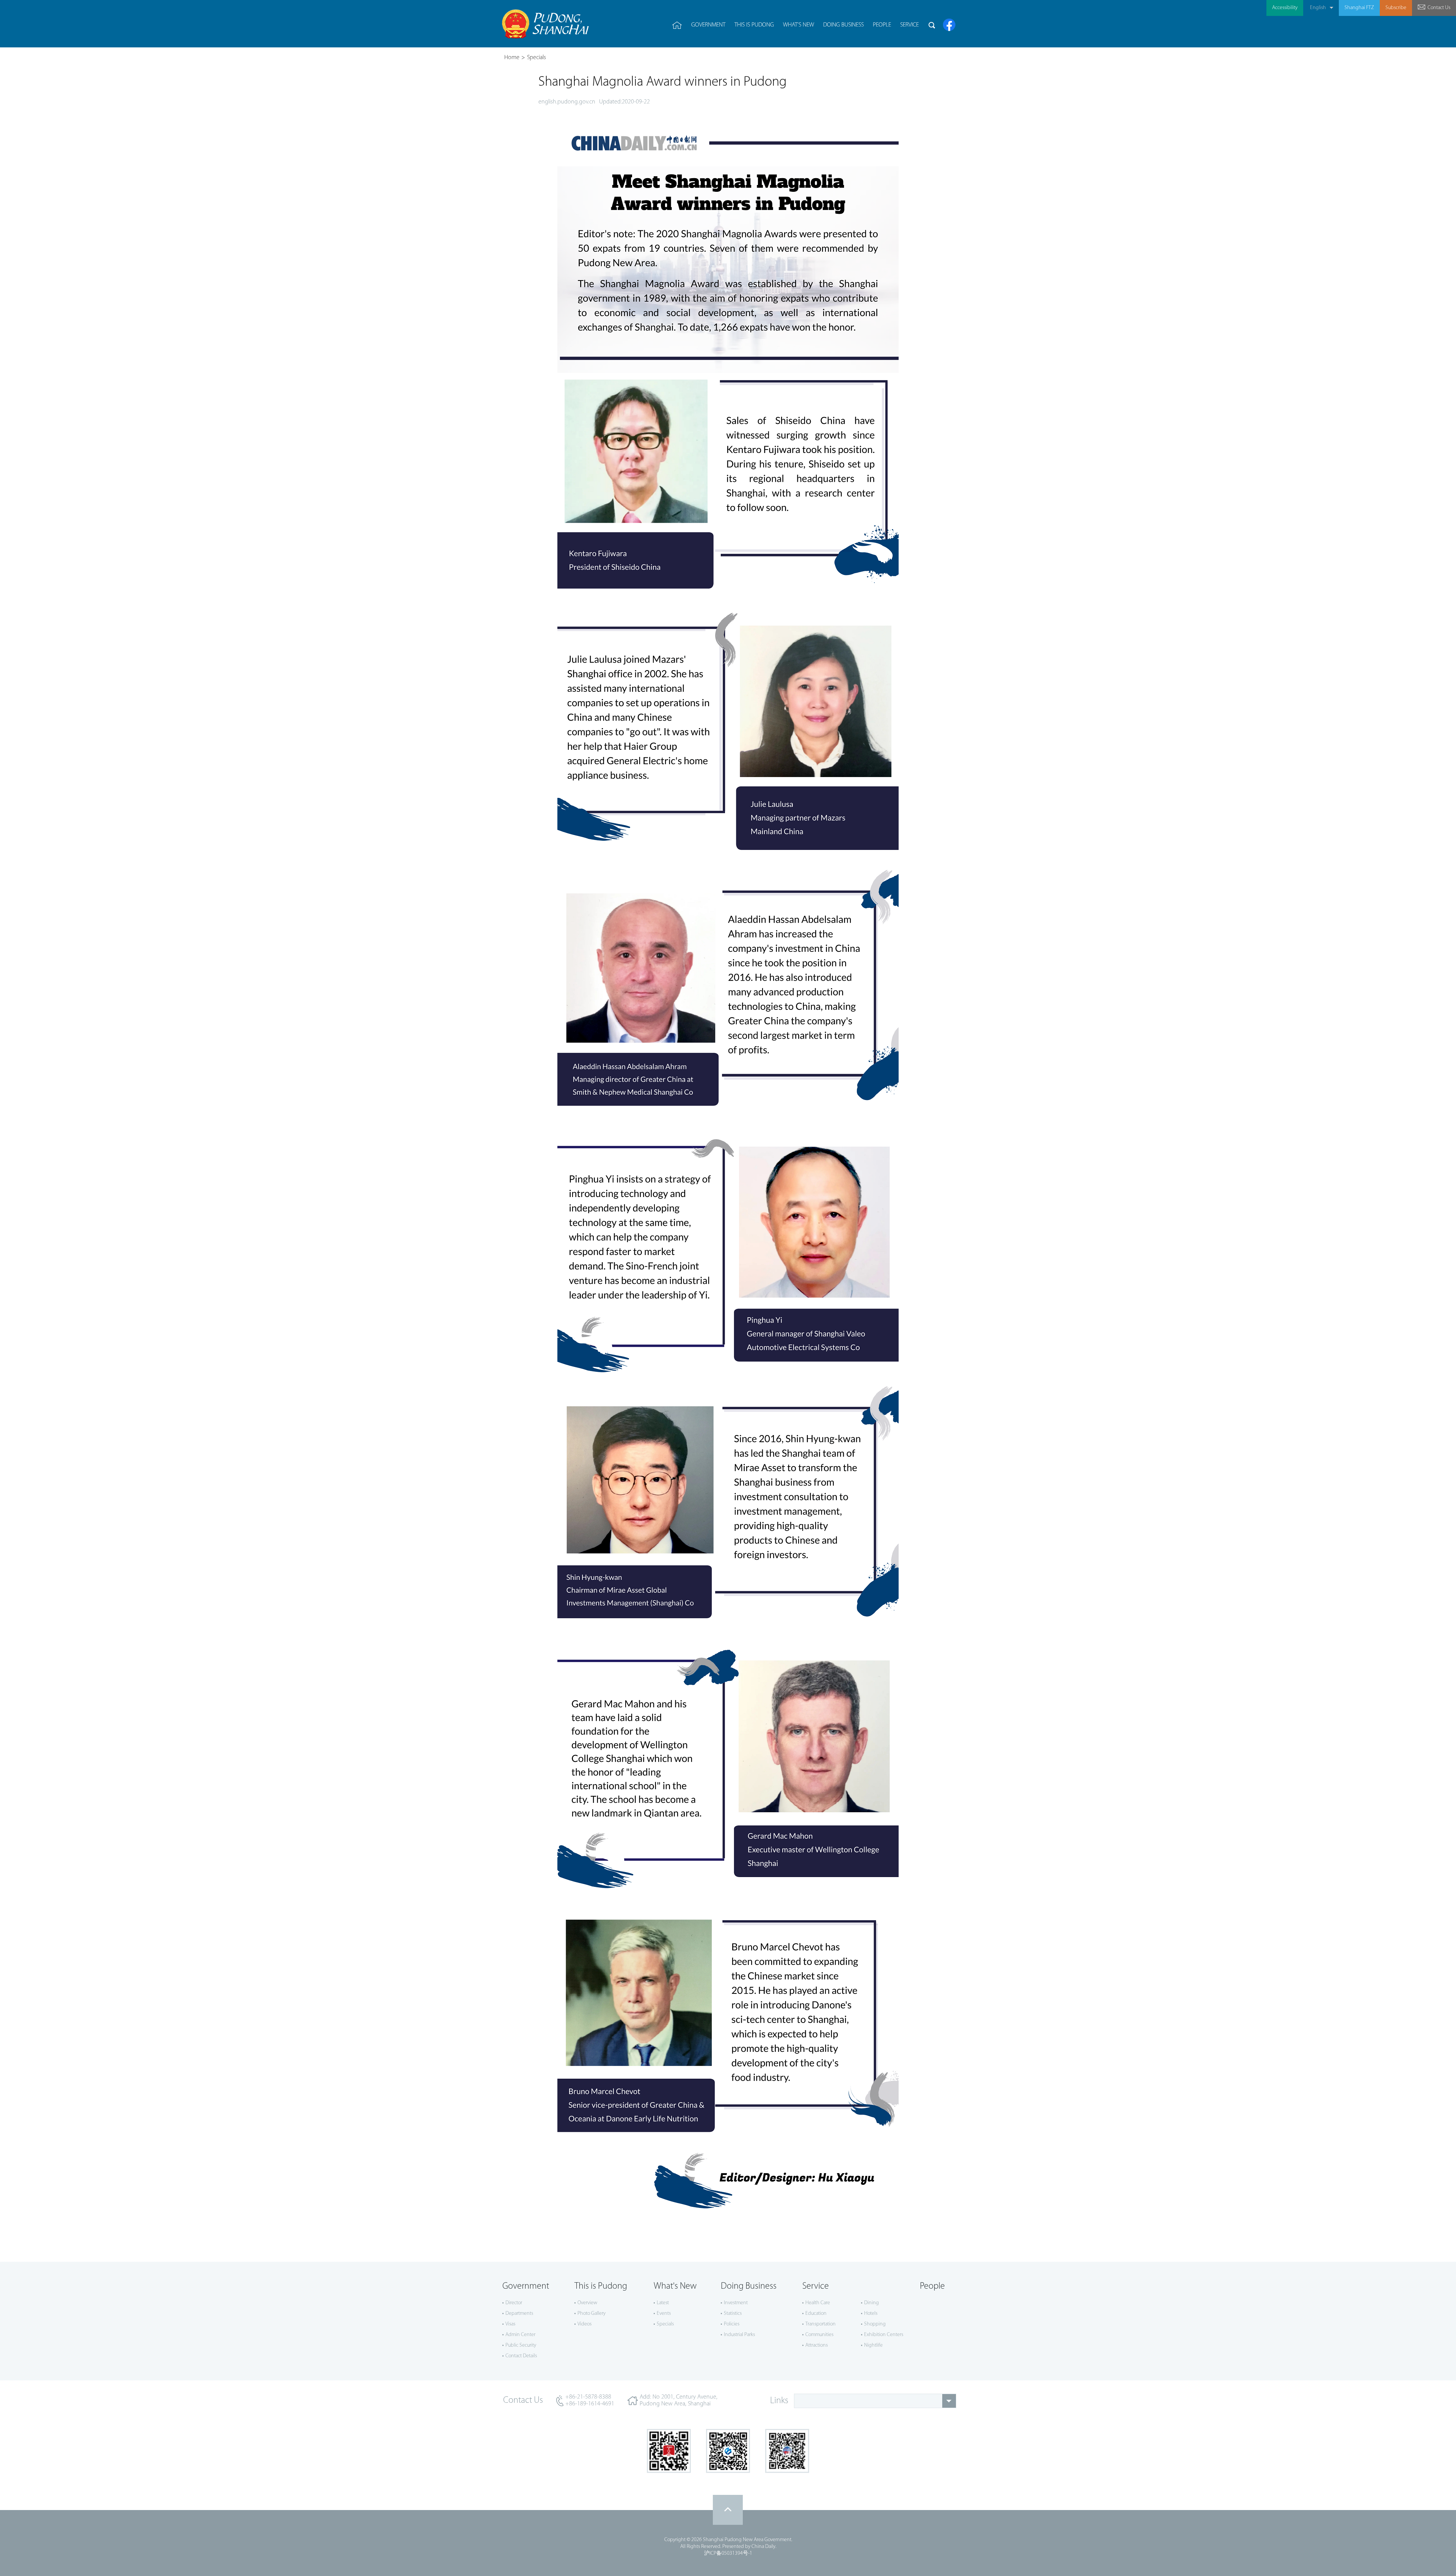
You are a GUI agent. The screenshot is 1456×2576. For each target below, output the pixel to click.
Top (728, 2510)
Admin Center (520, 2335)
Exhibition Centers (884, 2335)
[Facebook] (949, 25)
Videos (584, 2324)
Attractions (817, 2345)
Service (816, 2286)
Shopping (875, 2324)
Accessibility (1285, 8)
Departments (519, 2314)
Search (932, 25)
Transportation (821, 2324)
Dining (872, 2303)
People (932, 2286)
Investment (736, 2303)
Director (514, 2303)
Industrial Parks (739, 2335)
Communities (819, 2335)
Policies (732, 2324)
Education (816, 2314)
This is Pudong (601, 2286)
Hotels (871, 2314)
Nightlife (873, 2345)
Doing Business (749, 2286)
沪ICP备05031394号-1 (728, 2553)
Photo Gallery (591, 2314)
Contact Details (521, 2356)
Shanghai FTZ (1359, 8)
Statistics (733, 2314)
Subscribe (1396, 8)
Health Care (818, 2303)
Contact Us (1439, 8)
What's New (675, 2286)
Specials (537, 58)
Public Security (521, 2345)
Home (512, 58)
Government (526, 2286)
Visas (510, 2324)
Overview (587, 2303)
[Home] (677, 25)
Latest (663, 2303)
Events (664, 2314)
